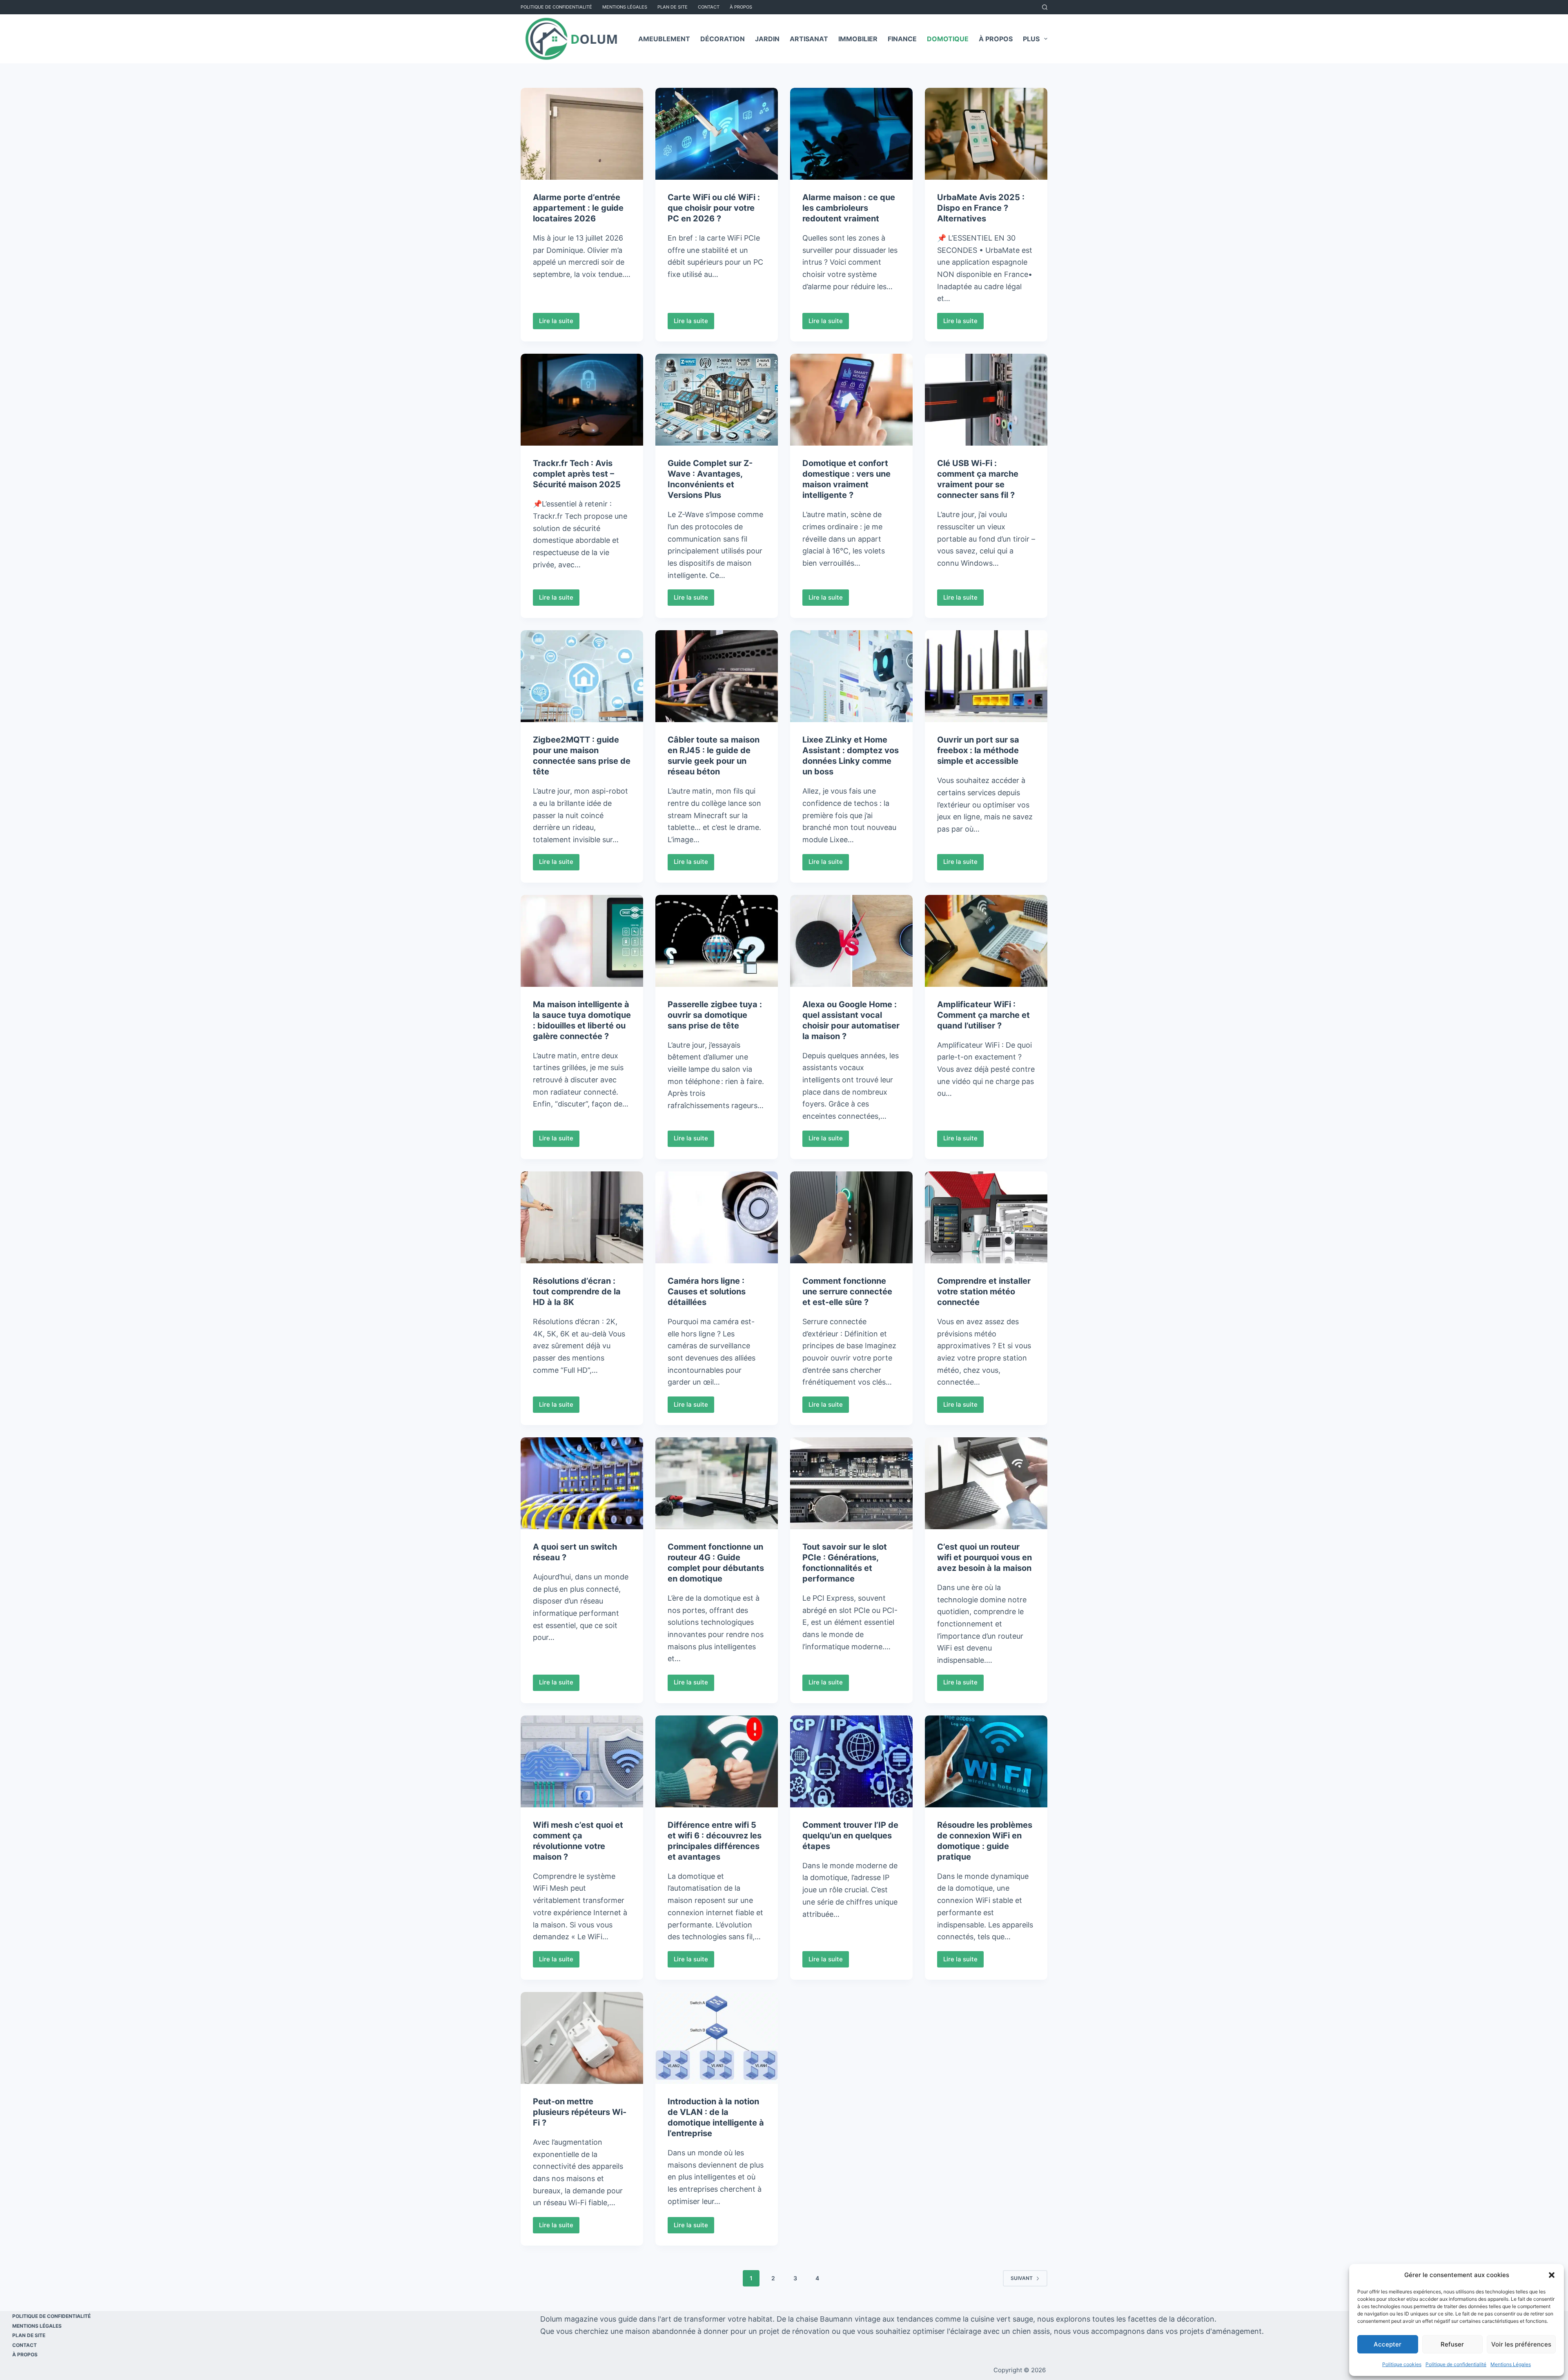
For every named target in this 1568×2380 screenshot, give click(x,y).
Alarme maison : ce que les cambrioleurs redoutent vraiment (849, 208)
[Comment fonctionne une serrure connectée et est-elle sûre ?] (851, 1217)
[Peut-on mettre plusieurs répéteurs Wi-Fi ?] (582, 2038)
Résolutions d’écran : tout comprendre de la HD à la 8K (577, 1291)
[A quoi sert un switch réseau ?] (582, 1483)
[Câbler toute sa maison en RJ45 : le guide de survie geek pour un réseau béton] (717, 676)
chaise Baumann (824, 2319)
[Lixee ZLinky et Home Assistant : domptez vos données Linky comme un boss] (851, 676)
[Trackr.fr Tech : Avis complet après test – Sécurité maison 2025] (582, 400)
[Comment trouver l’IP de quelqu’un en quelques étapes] (851, 1761)
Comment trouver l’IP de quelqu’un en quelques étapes (850, 1836)
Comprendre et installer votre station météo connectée (984, 1291)
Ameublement (664, 39)
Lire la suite (559, 323)
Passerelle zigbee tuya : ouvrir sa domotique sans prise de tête (715, 1015)
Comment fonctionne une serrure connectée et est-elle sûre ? (847, 1291)
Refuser (1452, 2344)
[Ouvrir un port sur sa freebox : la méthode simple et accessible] (986, 676)
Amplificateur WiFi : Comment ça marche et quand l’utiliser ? (983, 1015)
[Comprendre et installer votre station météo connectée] (986, 1217)
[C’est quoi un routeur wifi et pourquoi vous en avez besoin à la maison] (986, 1483)
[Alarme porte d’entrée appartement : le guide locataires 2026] (582, 134)
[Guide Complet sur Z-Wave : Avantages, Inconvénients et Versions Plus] (717, 400)
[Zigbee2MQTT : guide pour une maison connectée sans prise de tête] (582, 676)
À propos (741, 7)
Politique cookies (1402, 2364)
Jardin (767, 39)
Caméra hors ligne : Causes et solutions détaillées (707, 1291)
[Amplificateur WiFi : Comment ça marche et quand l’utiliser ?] (986, 941)
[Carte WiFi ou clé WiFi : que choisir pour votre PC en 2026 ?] (717, 134)
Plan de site (673, 7)
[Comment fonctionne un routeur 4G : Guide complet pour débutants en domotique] (717, 1483)
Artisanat (809, 39)
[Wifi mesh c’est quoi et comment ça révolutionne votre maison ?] (582, 1761)
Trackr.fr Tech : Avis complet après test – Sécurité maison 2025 (577, 474)
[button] (1552, 2275)
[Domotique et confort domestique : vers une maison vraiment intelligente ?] (851, 400)
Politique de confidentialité (1456, 2364)
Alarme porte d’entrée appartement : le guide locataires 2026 (578, 208)
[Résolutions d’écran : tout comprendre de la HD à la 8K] (582, 1217)
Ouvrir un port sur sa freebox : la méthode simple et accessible (978, 750)
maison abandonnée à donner (677, 2331)
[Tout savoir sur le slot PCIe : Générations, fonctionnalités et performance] (851, 1483)
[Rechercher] (1045, 7)
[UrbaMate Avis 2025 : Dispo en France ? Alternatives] (986, 134)
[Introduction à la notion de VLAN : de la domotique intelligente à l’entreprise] (717, 2038)
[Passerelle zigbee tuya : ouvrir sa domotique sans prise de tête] (717, 941)
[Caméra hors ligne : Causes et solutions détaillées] (717, 1217)
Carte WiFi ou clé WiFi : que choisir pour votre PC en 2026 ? (714, 208)
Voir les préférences (1521, 2344)
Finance (902, 39)
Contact (709, 7)
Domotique (948, 39)
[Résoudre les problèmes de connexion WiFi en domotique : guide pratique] (986, 1761)
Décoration (723, 39)
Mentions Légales (1511, 2364)
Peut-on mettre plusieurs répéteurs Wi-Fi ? (580, 2112)
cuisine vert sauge (1002, 2319)
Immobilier (858, 39)
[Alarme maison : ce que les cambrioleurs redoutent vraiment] (851, 134)
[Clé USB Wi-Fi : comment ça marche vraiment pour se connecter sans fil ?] (986, 400)
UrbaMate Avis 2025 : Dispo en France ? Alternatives (981, 208)
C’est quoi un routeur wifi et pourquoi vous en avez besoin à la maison (984, 1557)
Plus (1031, 39)
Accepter (1388, 2344)
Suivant (1022, 2278)
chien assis (1031, 2331)
